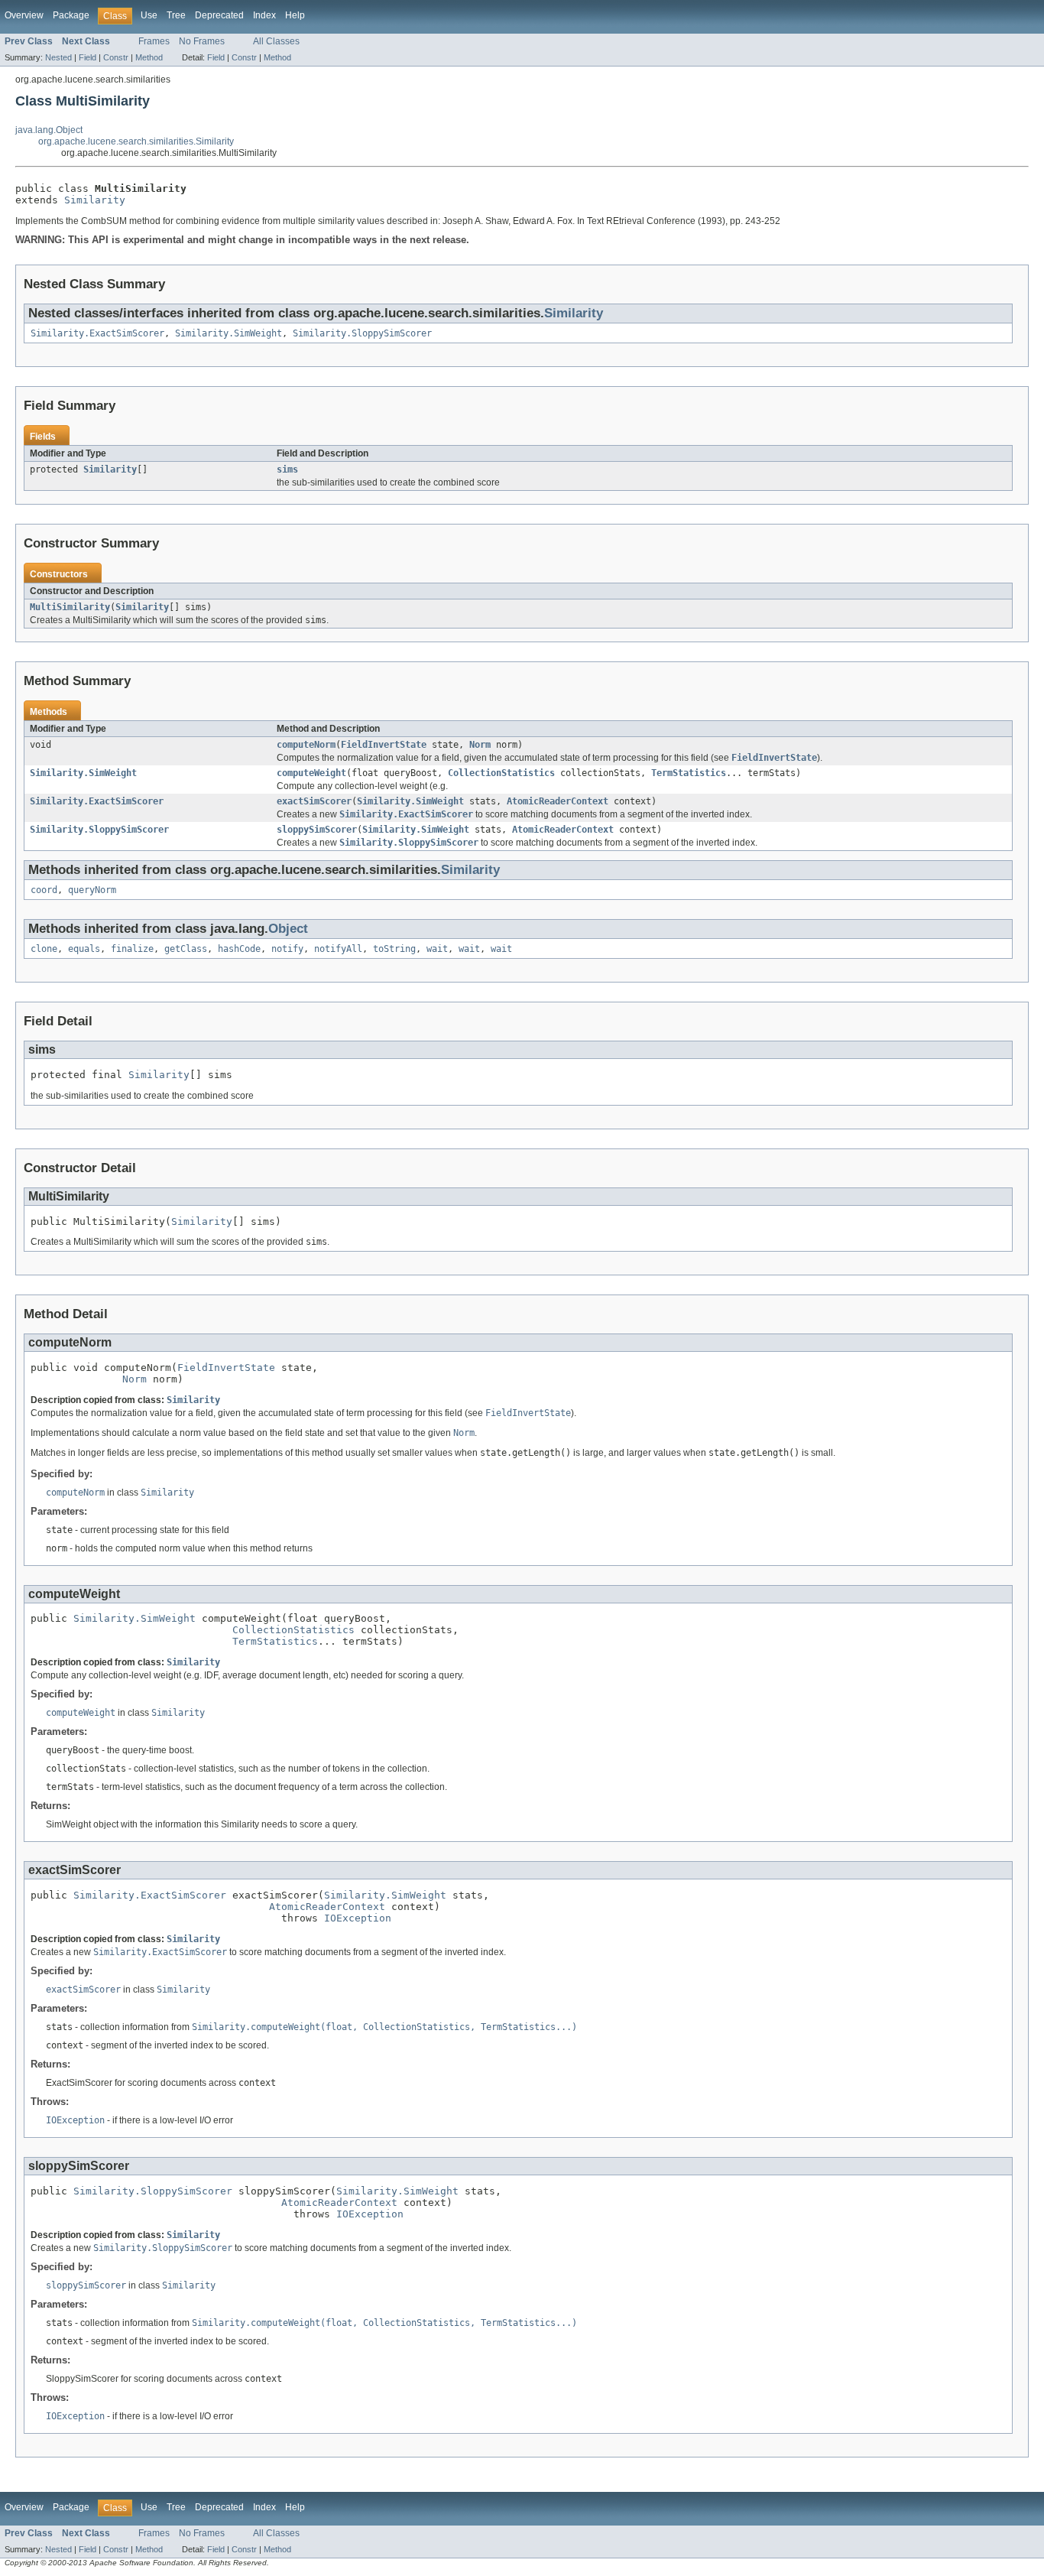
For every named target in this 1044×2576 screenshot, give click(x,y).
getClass (186, 949)
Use (149, 15)
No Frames (202, 41)
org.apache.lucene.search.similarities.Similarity (136, 141)
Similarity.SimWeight (229, 333)
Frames (154, 41)
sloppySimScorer (317, 830)
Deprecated (219, 15)
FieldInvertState (384, 745)
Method (149, 57)
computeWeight (311, 773)
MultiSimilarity (70, 607)
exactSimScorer (314, 801)
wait (437, 949)
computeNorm (306, 745)
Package (71, 15)
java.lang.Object (49, 130)
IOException (358, 1918)
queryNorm (92, 890)
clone (44, 949)
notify (287, 949)
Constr (116, 57)
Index (264, 15)
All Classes (276, 41)
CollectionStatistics (501, 773)
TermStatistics (689, 773)
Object (288, 929)
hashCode (239, 949)
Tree (176, 15)
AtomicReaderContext (558, 801)
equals (84, 949)
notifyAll (338, 949)
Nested (58, 57)
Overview (24, 15)
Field (88, 57)
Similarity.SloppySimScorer (362, 333)
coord (44, 890)
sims (287, 469)
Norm (480, 745)
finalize (132, 949)
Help (295, 15)
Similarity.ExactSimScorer (97, 333)
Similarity (95, 200)
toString (394, 949)
